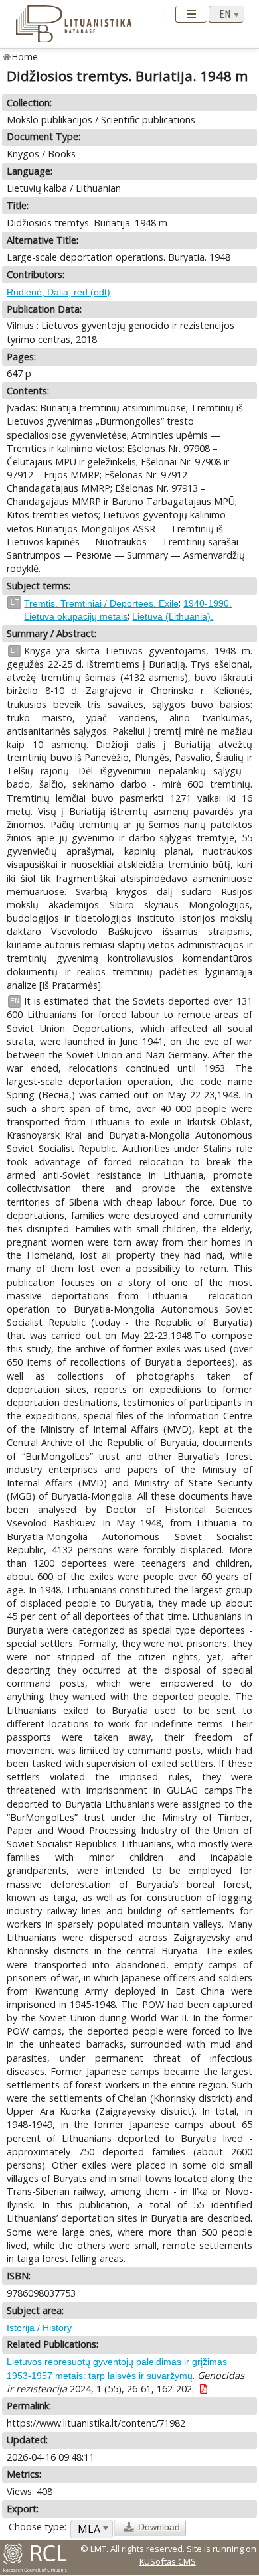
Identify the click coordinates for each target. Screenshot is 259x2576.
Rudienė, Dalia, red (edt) (58, 292)
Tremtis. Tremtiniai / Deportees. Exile (101, 603)
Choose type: (38, 2527)
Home (25, 57)
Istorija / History (39, 2328)
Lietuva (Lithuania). (173, 616)
